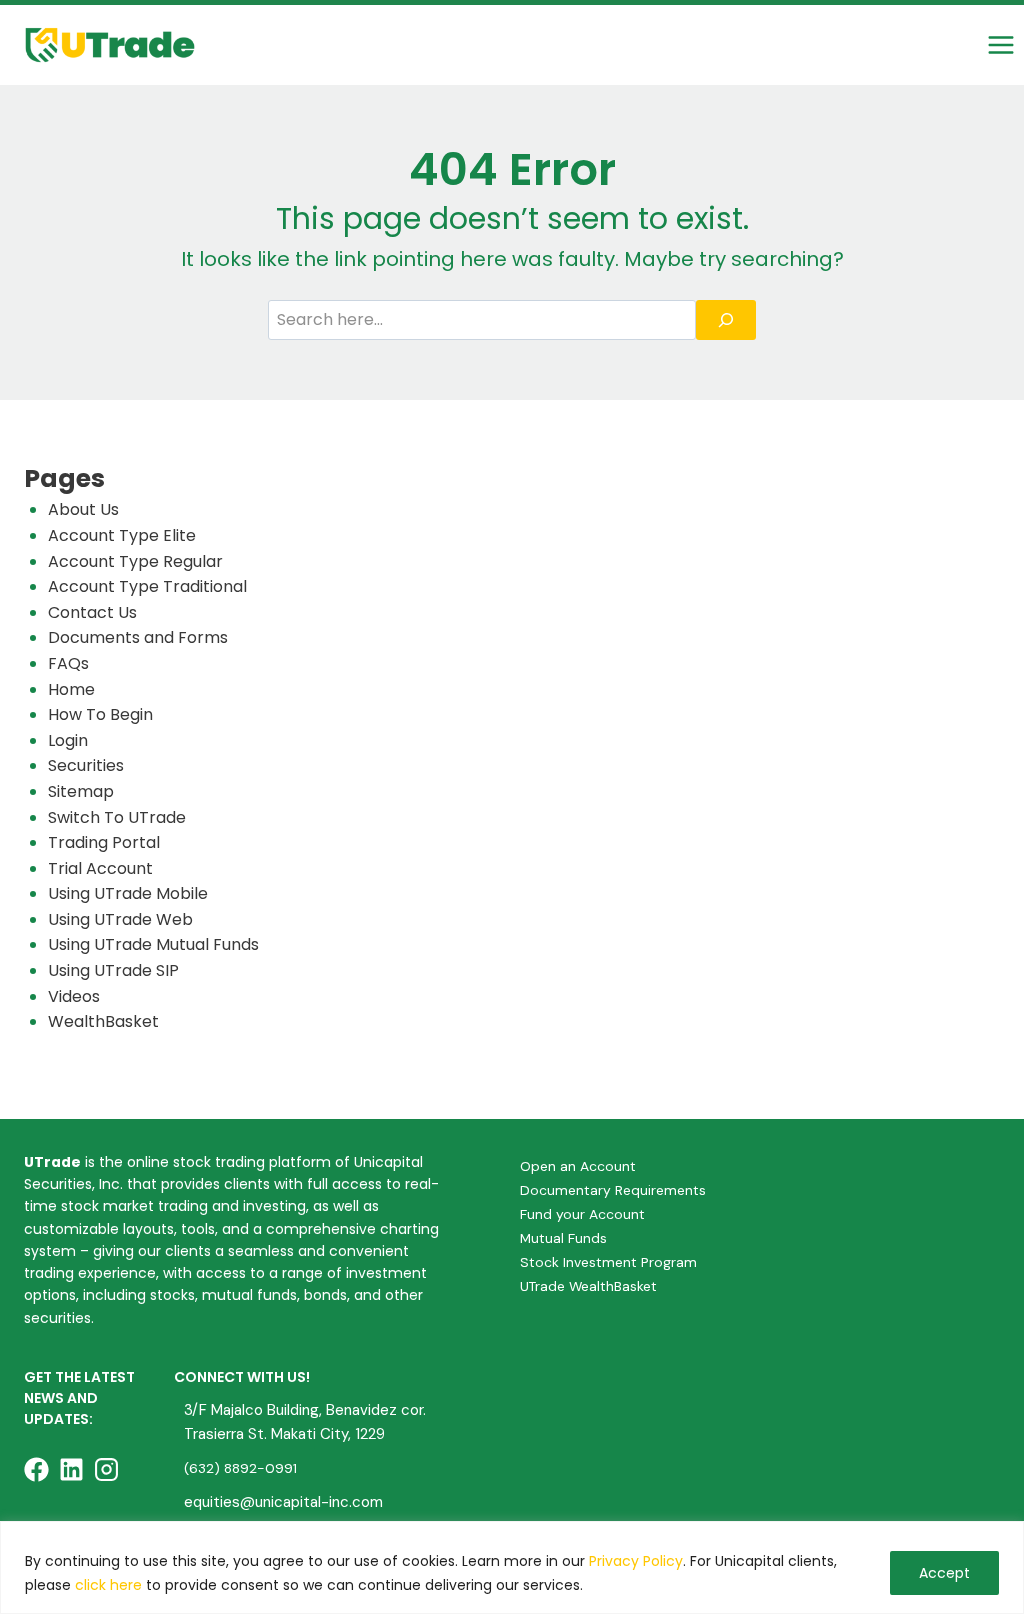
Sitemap (81, 791)
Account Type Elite (122, 535)
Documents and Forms (138, 637)
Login (68, 740)
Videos (74, 996)
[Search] (726, 320)
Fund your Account (582, 1214)
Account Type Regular (135, 561)
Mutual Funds (563, 1238)
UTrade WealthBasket (588, 1286)
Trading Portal (104, 842)
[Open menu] (1000, 44)
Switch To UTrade (117, 817)
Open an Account (578, 1166)
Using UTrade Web (120, 919)
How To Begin (100, 714)
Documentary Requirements (613, 1190)
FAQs (68, 663)
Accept (944, 1573)
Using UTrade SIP (113, 970)
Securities (86, 765)
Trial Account (100, 868)
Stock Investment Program (608, 1262)
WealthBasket (103, 1021)
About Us (83, 509)
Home (71, 689)
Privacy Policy (636, 1561)
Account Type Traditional (147, 586)
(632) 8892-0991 (240, 1468)
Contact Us (92, 612)
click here (108, 1585)
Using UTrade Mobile (128, 893)
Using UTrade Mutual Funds (153, 944)
